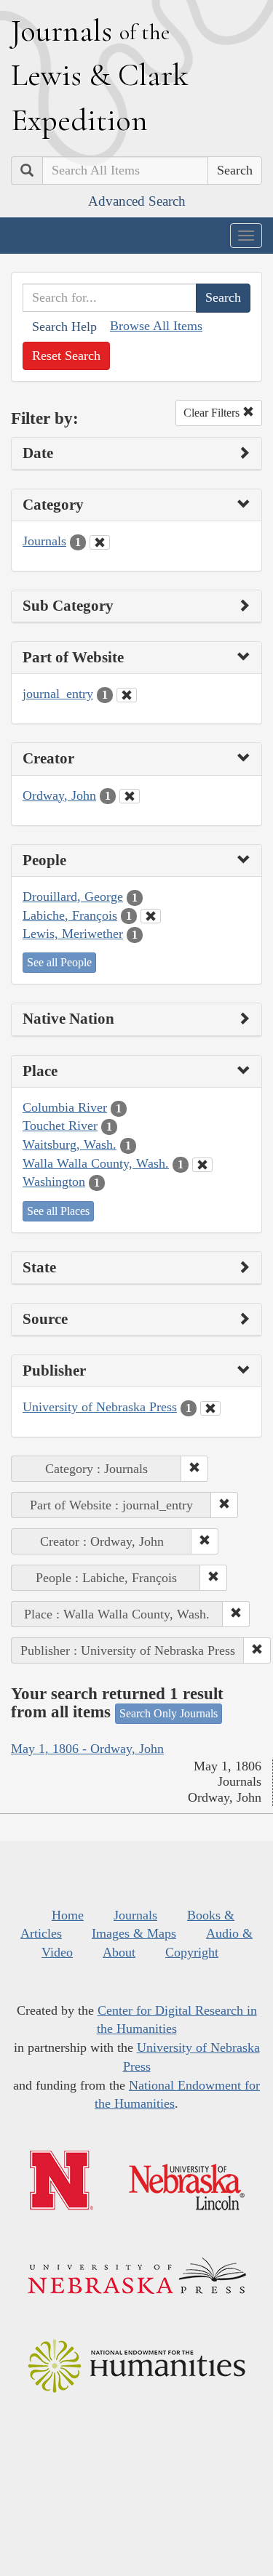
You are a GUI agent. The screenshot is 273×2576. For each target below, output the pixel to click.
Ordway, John (59, 795)
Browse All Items (156, 326)
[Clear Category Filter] (100, 542)
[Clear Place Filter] (202, 1165)
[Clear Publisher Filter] (210, 1408)
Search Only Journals (169, 1713)
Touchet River (60, 1126)
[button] (194, 1469)
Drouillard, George (73, 896)
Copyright (192, 1952)
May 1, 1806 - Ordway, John (87, 1749)
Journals (44, 541)
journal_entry (58, 694)
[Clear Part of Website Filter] (127, 695)
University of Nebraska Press (100, 1407)
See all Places (58, 1211)
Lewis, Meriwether (73, 934)
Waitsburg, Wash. (70, 1144)
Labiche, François (70, 915)
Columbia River (65, 1107)
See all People (59, 962)
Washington (54, 1181)
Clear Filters (213, 413)
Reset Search (66, 356)
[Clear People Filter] (151, 916)
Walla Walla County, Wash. (96, 1163)
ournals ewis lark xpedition (100, 75)
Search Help (64, 326)
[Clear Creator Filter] (130, 796)
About (119, 1952)
